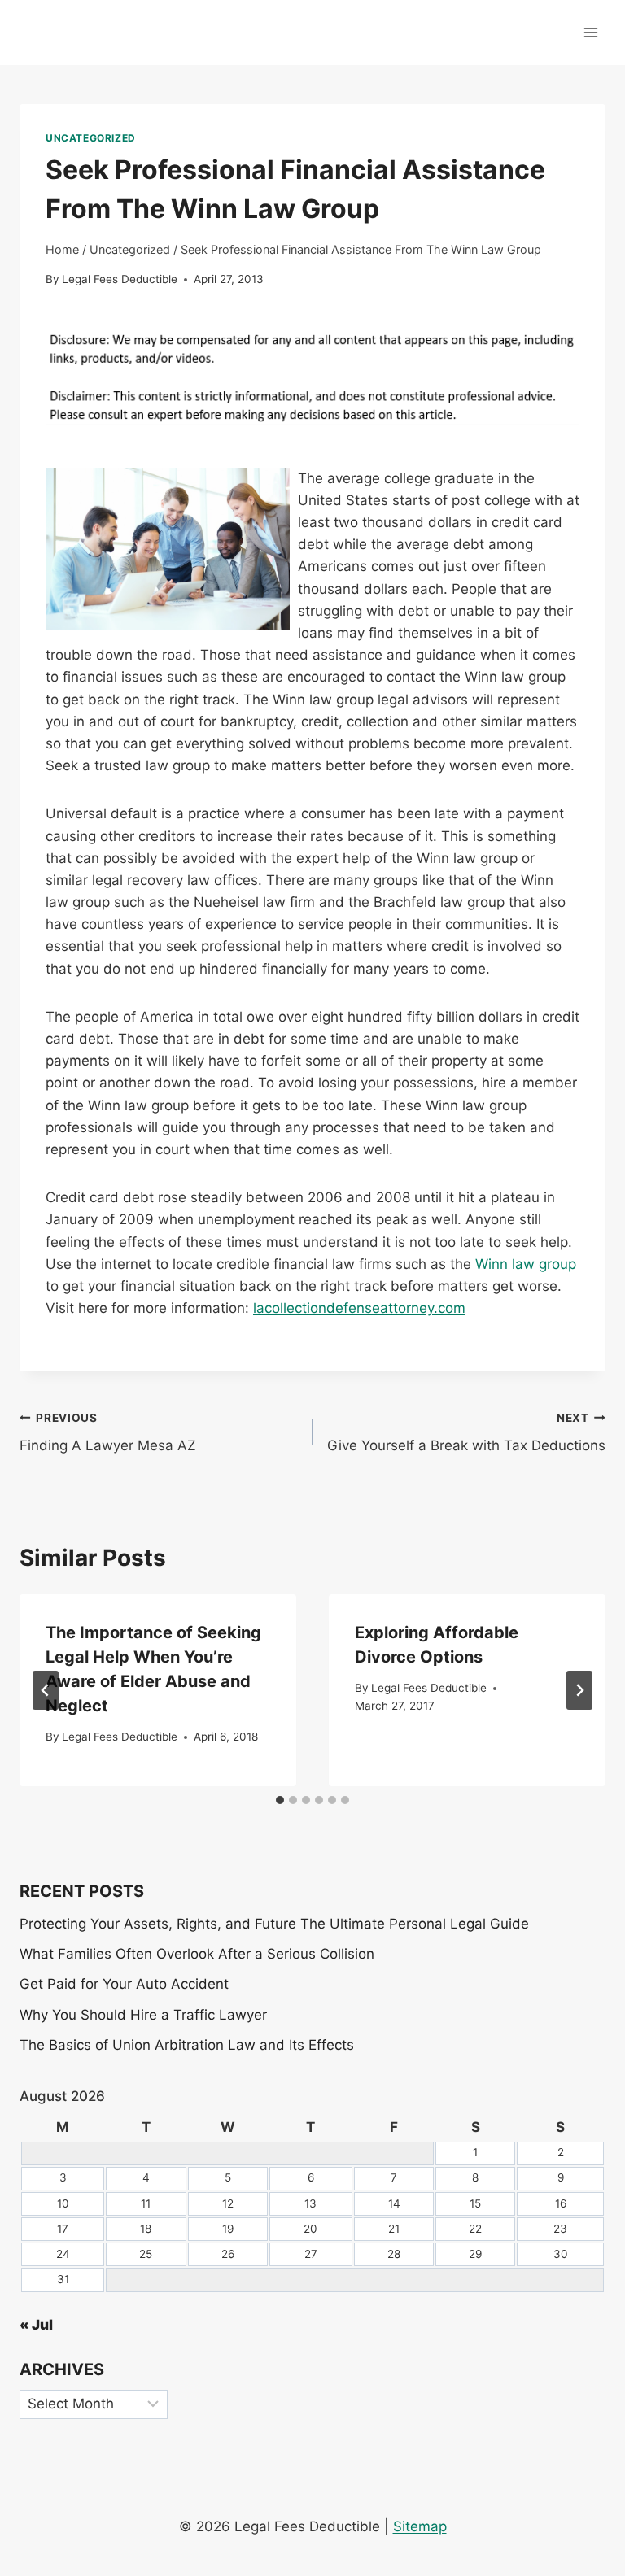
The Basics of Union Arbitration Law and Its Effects (187, 2045)
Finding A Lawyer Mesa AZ (108, 1433)
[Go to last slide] (46, 1690)
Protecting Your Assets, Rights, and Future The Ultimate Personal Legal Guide (274, 1924)
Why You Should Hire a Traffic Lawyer (143, 2015)
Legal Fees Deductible (120, 279)
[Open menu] (590, 32)
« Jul (36, 2325)
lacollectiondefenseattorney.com (359, 1308)
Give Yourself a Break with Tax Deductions (466, 1433)
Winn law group (526, 1264)
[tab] (280, 1800)
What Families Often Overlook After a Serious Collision (197, 1954)
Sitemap (420, 2526)
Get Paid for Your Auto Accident (124, 1984)
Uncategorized (91, 138)
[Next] (579, 1690)
